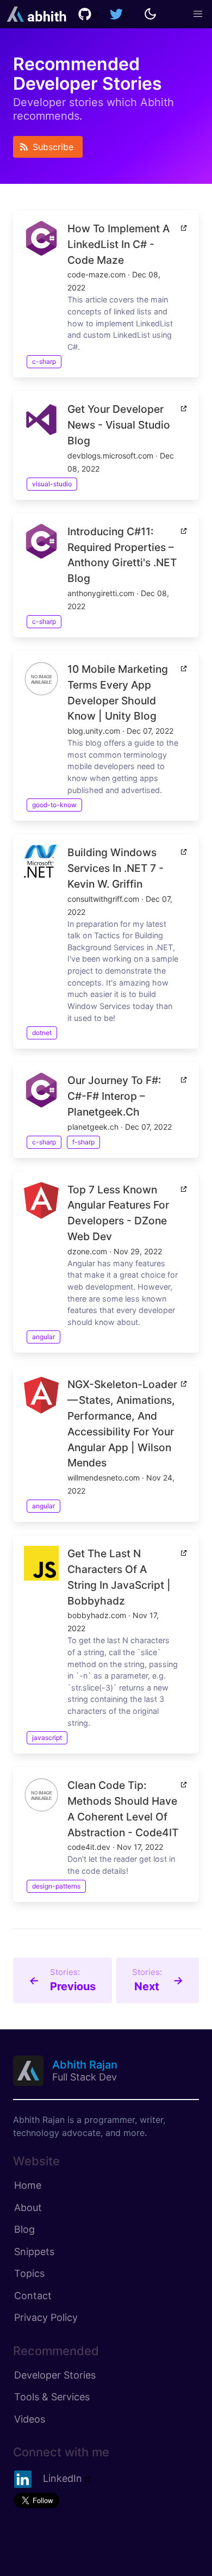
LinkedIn (63, 2478)
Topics (29, 2273)
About (28, 2207)
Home (28, 2185)
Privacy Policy (46, 2317)
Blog (24, 2229)
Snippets (34, 2252)
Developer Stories (55, 2375)
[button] (198, 14)
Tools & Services (52, 2397)
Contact (33, 2296)
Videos (30, 2419)
